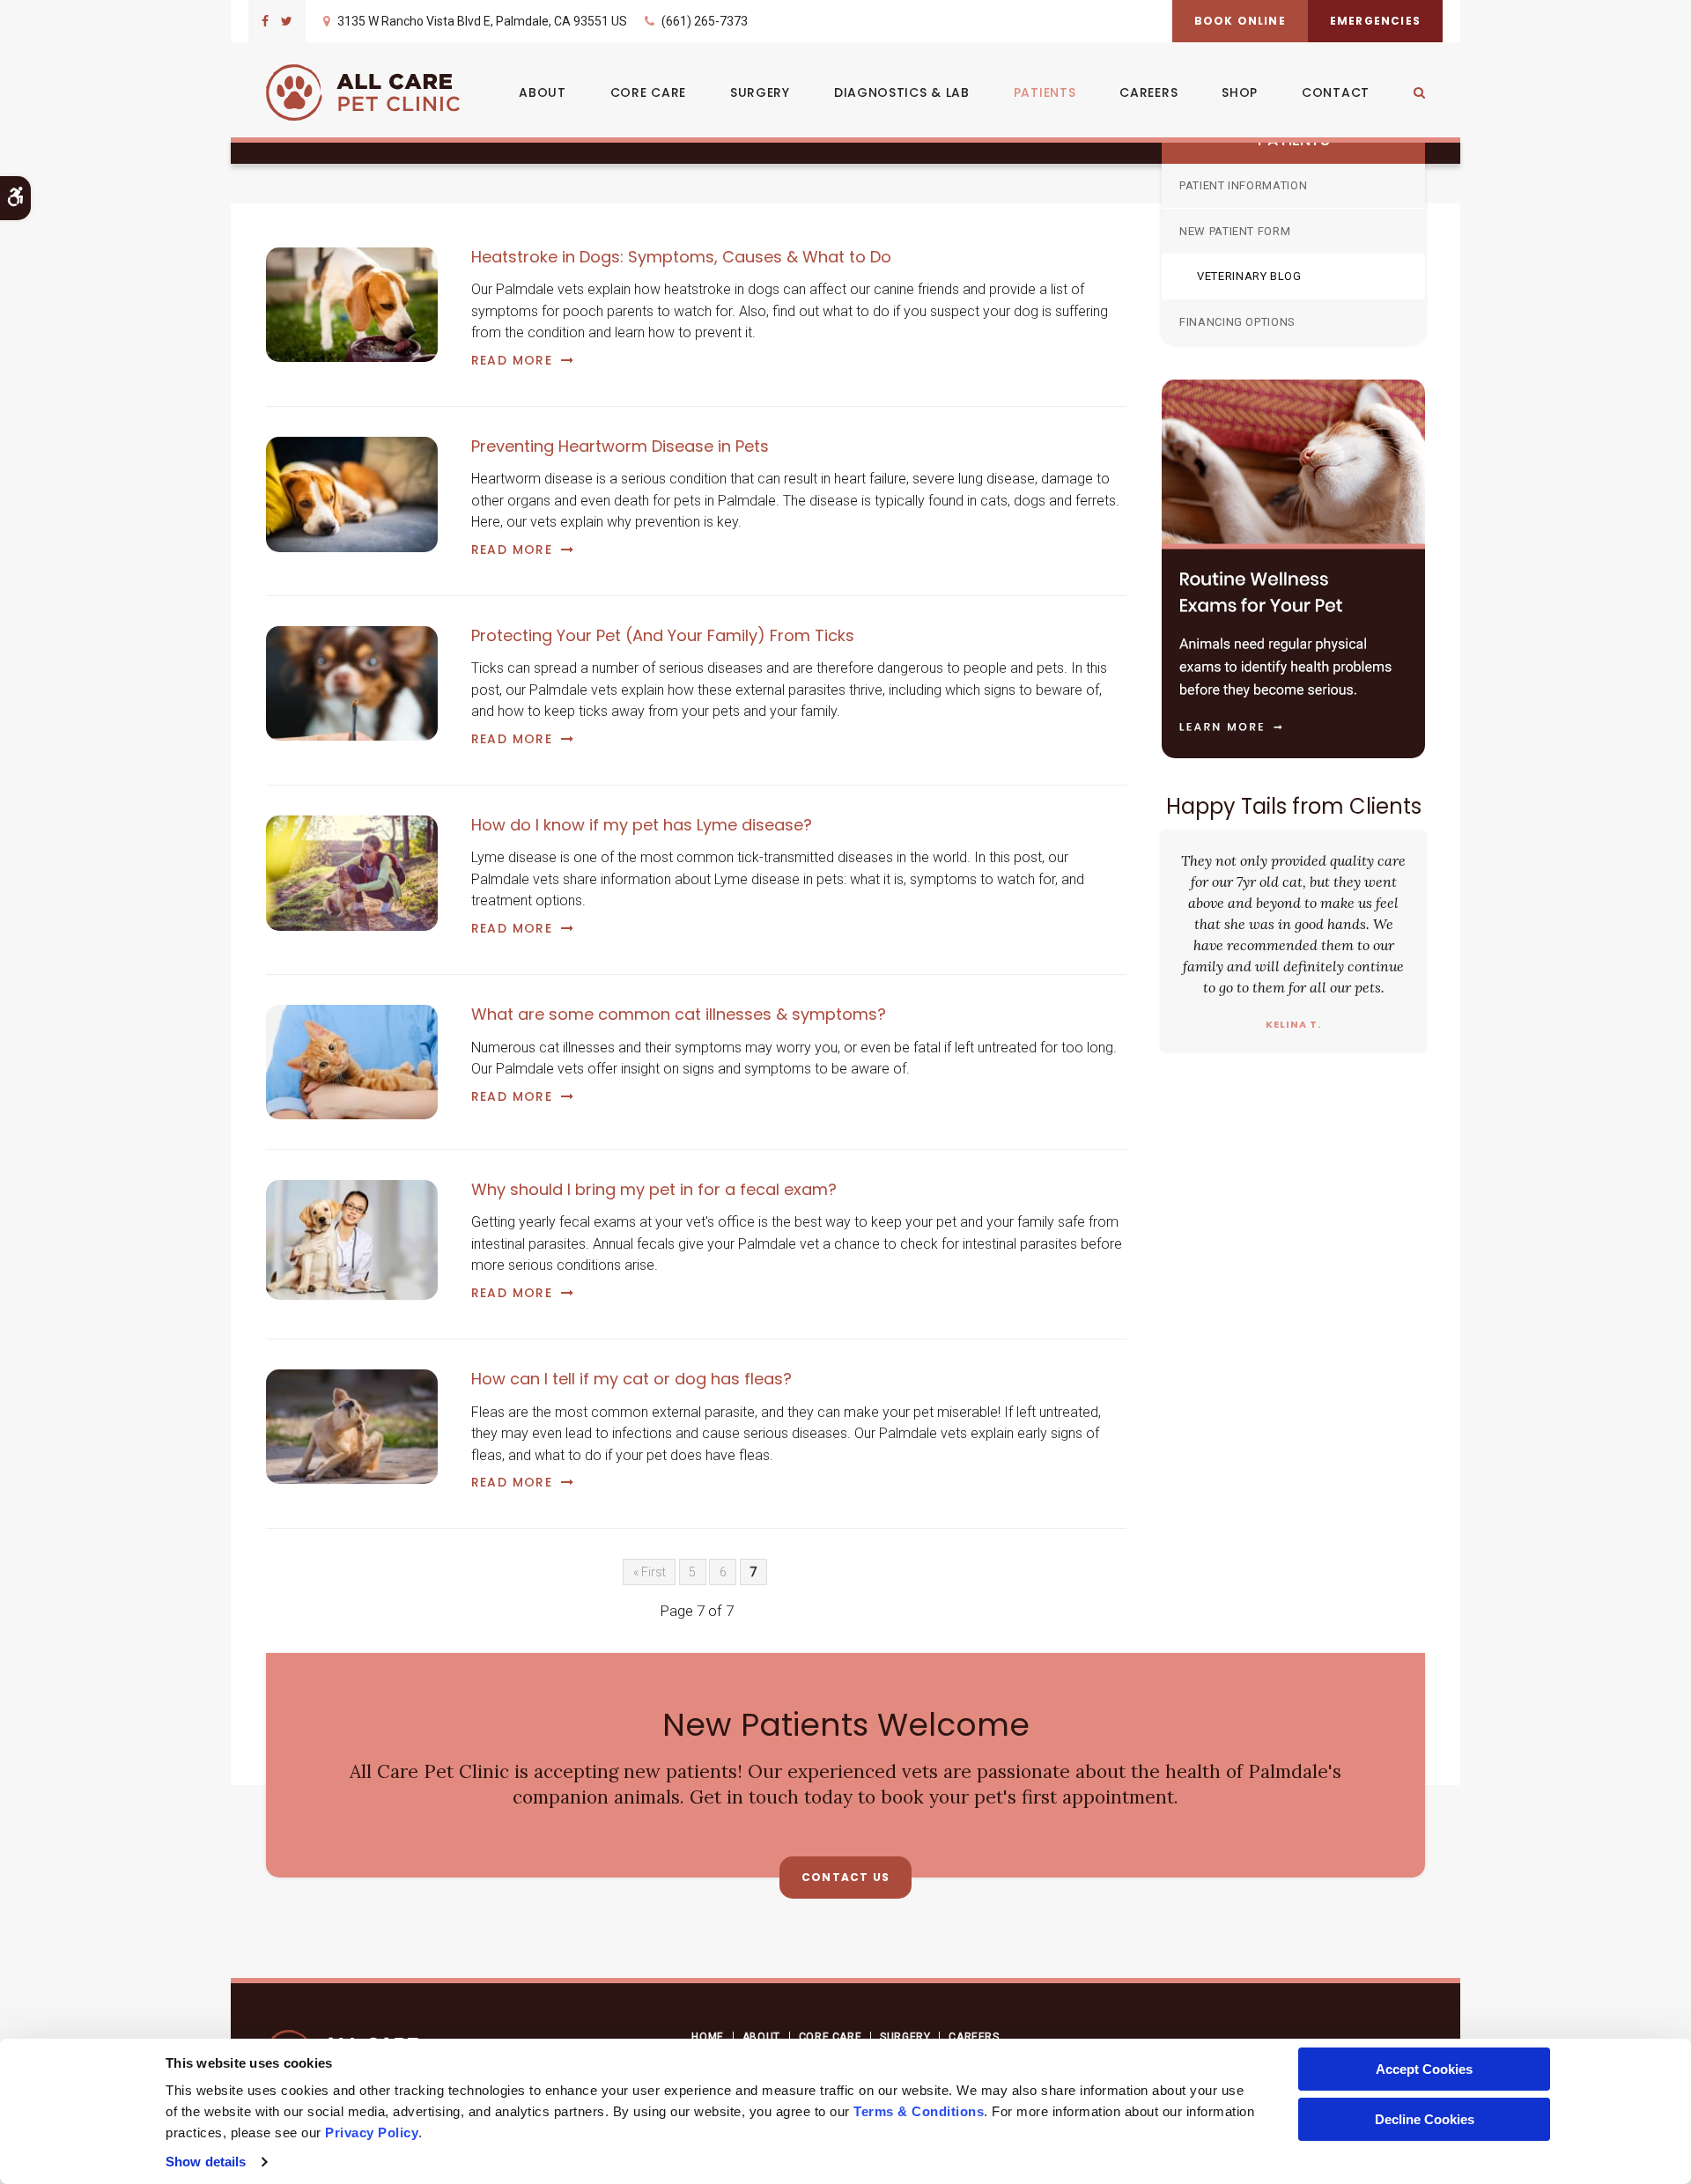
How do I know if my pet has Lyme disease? (642, 825)
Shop (1240, 92)
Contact (1336, 92)
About (543, 92)
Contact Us (845, 1877)
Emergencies (1375, 21)
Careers (1148, 92)
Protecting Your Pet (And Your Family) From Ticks (663, 635)
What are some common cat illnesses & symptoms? (679, 1014)
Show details (206, 2162)
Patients (1045, 92)
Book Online (1240, 21)
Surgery (760, 92)
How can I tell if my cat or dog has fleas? (631, 1379)
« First (650, 1572)
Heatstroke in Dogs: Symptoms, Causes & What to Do (681, 257)
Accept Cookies (1424, 2069)
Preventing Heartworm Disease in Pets (620, 446)
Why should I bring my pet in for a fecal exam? (654, 1189)
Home (707, 2037)
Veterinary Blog (1249, 276)
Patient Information (1243, 185)
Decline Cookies (1425, 2119)
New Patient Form (1235, 231)
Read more (512, 360)
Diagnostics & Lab (902, 92)
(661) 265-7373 (705, 21)
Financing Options (1237, 322)
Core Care (648, 92)
